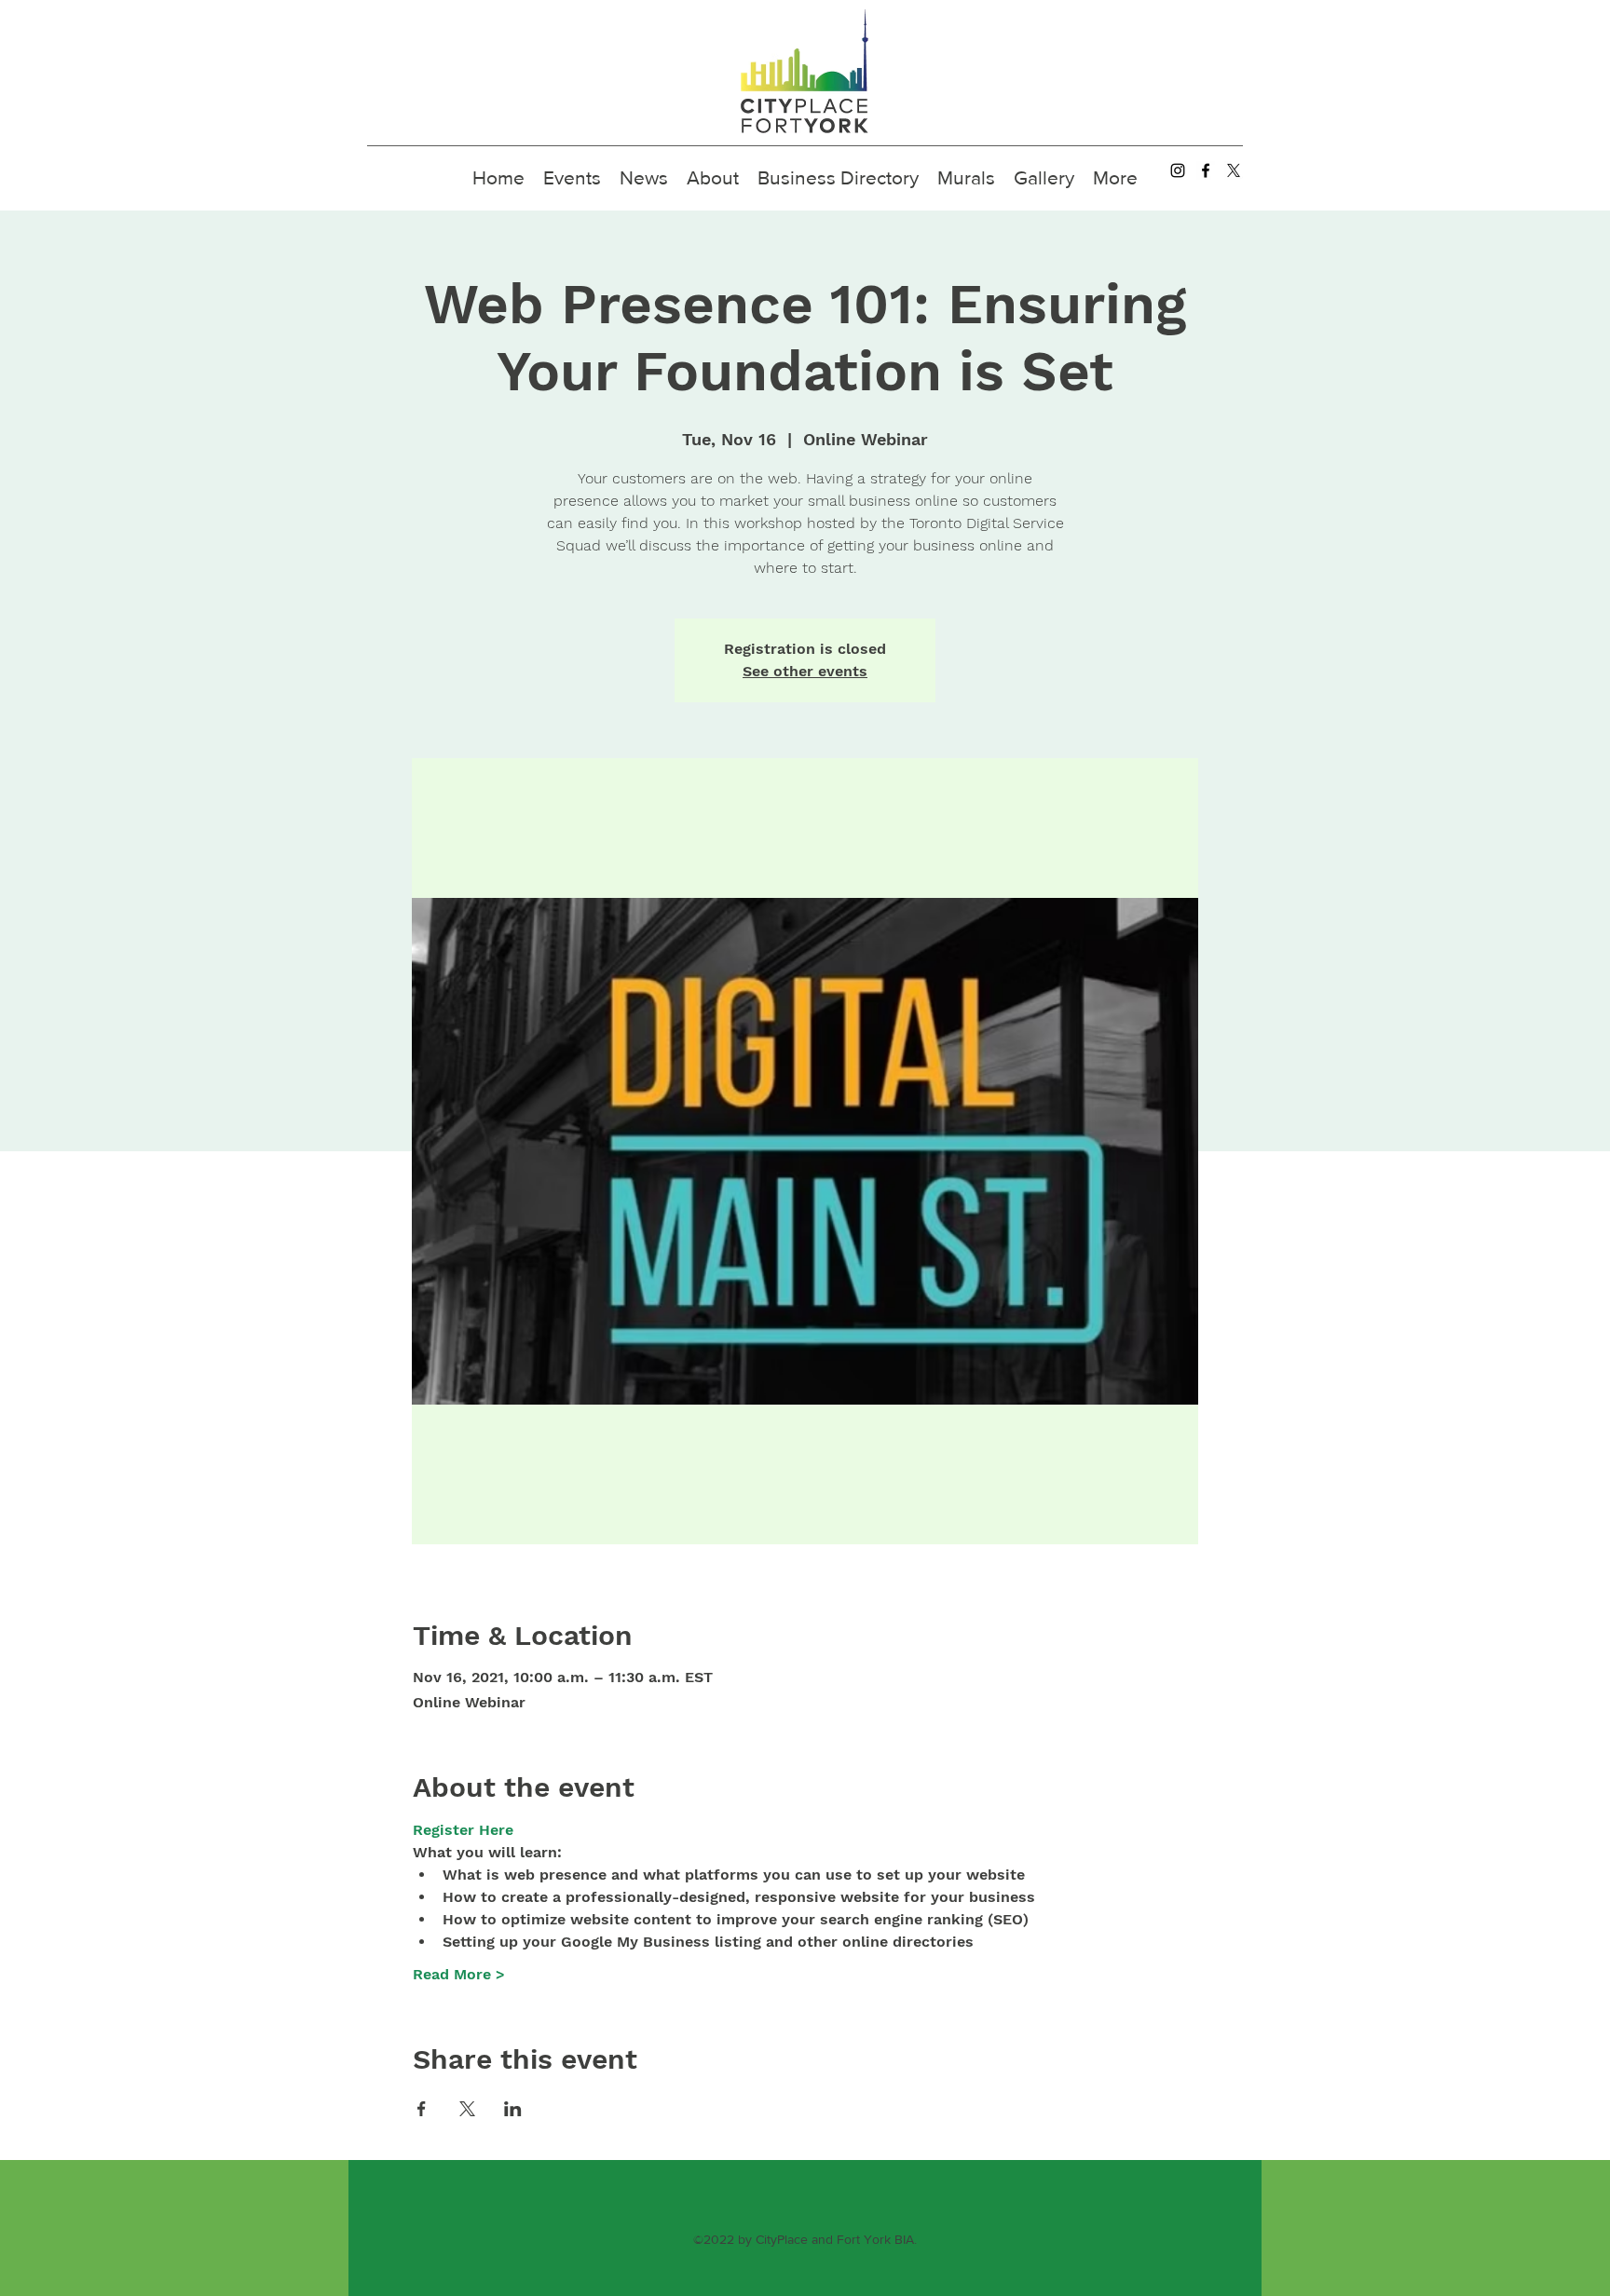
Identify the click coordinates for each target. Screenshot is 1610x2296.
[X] (1234, 170)
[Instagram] (1178, 170)
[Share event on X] (467, 2109)
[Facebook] (1206, 170)
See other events (805, 671)
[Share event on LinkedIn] (513, 2109)
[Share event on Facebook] (422, 2109)
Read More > (459, 1974)
